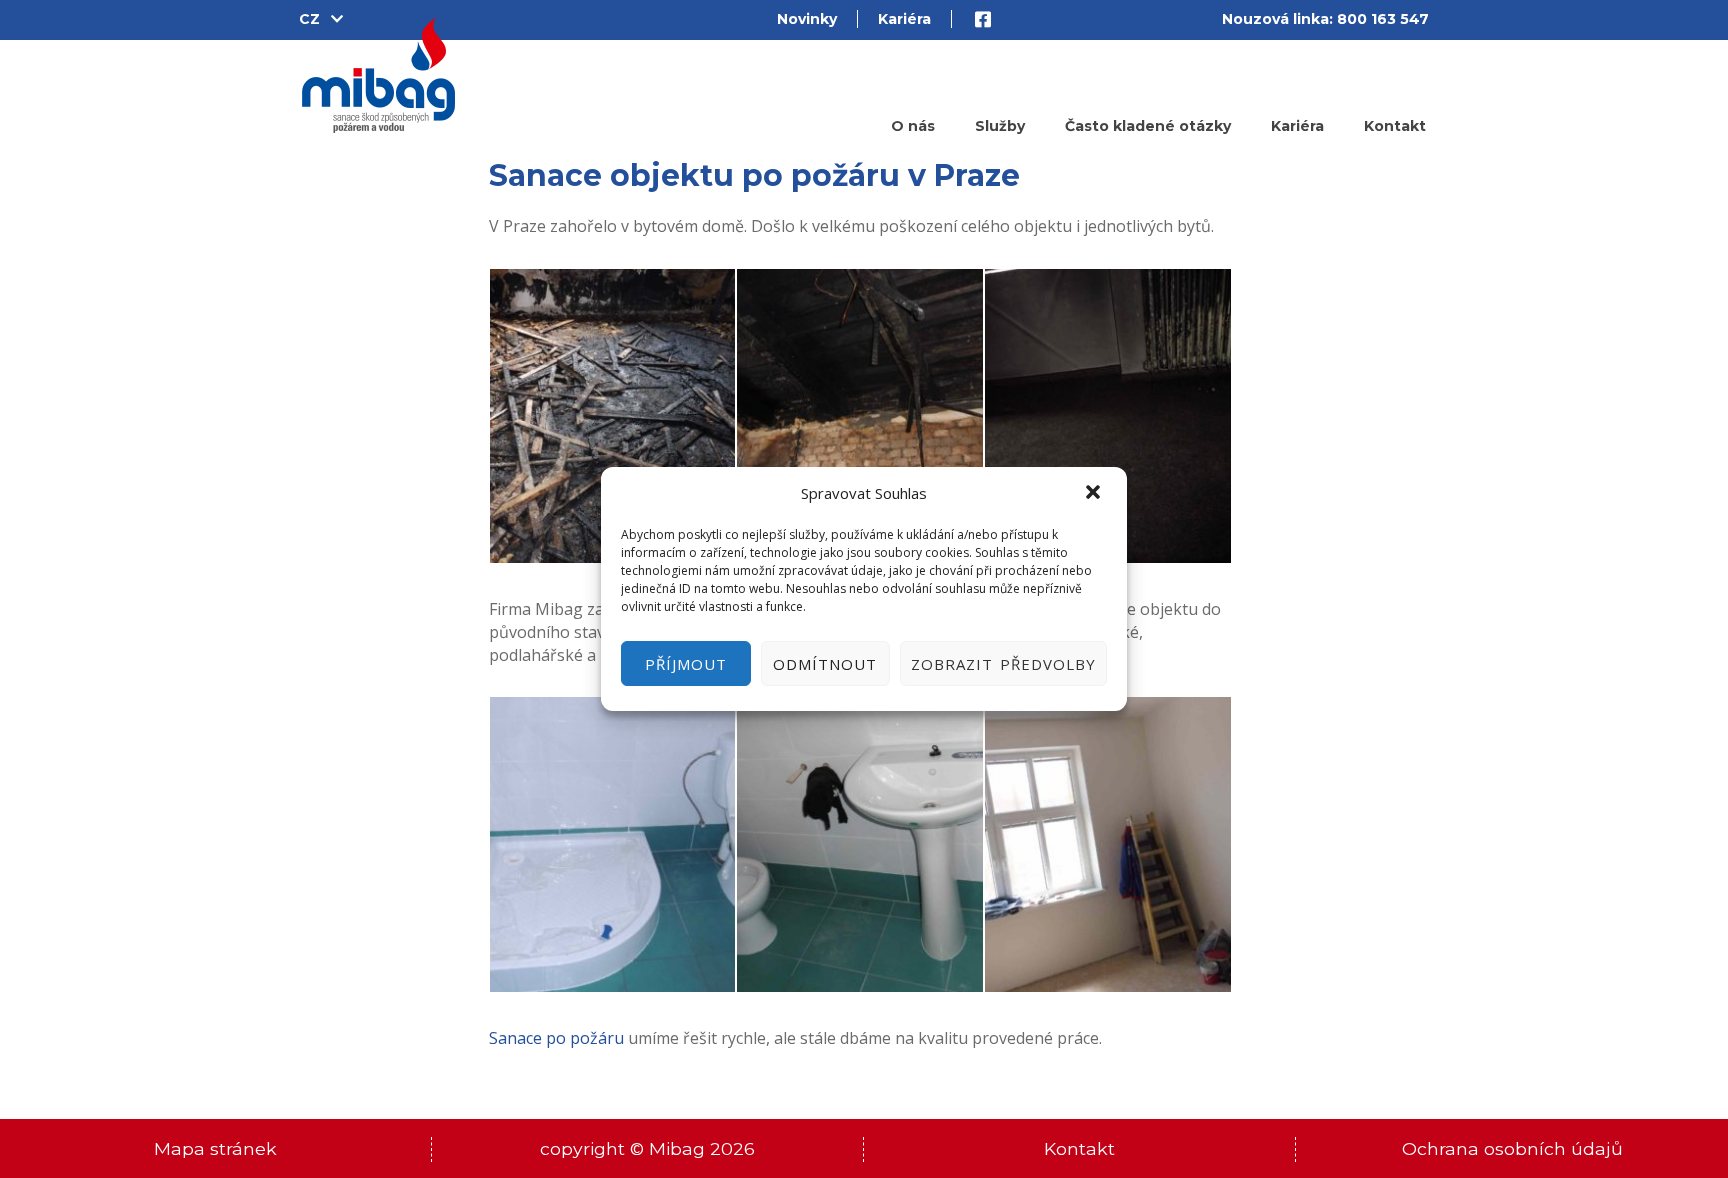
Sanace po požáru (556, 1038)
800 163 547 (1383, 19)
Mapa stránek (215, 1148)
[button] (1095, 494)
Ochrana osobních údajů (1512, 1148)
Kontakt (1079, 1148)
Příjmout (686, 664)
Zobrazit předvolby (1003, 664)
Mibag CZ (378, 75)
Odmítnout (825, 664)
